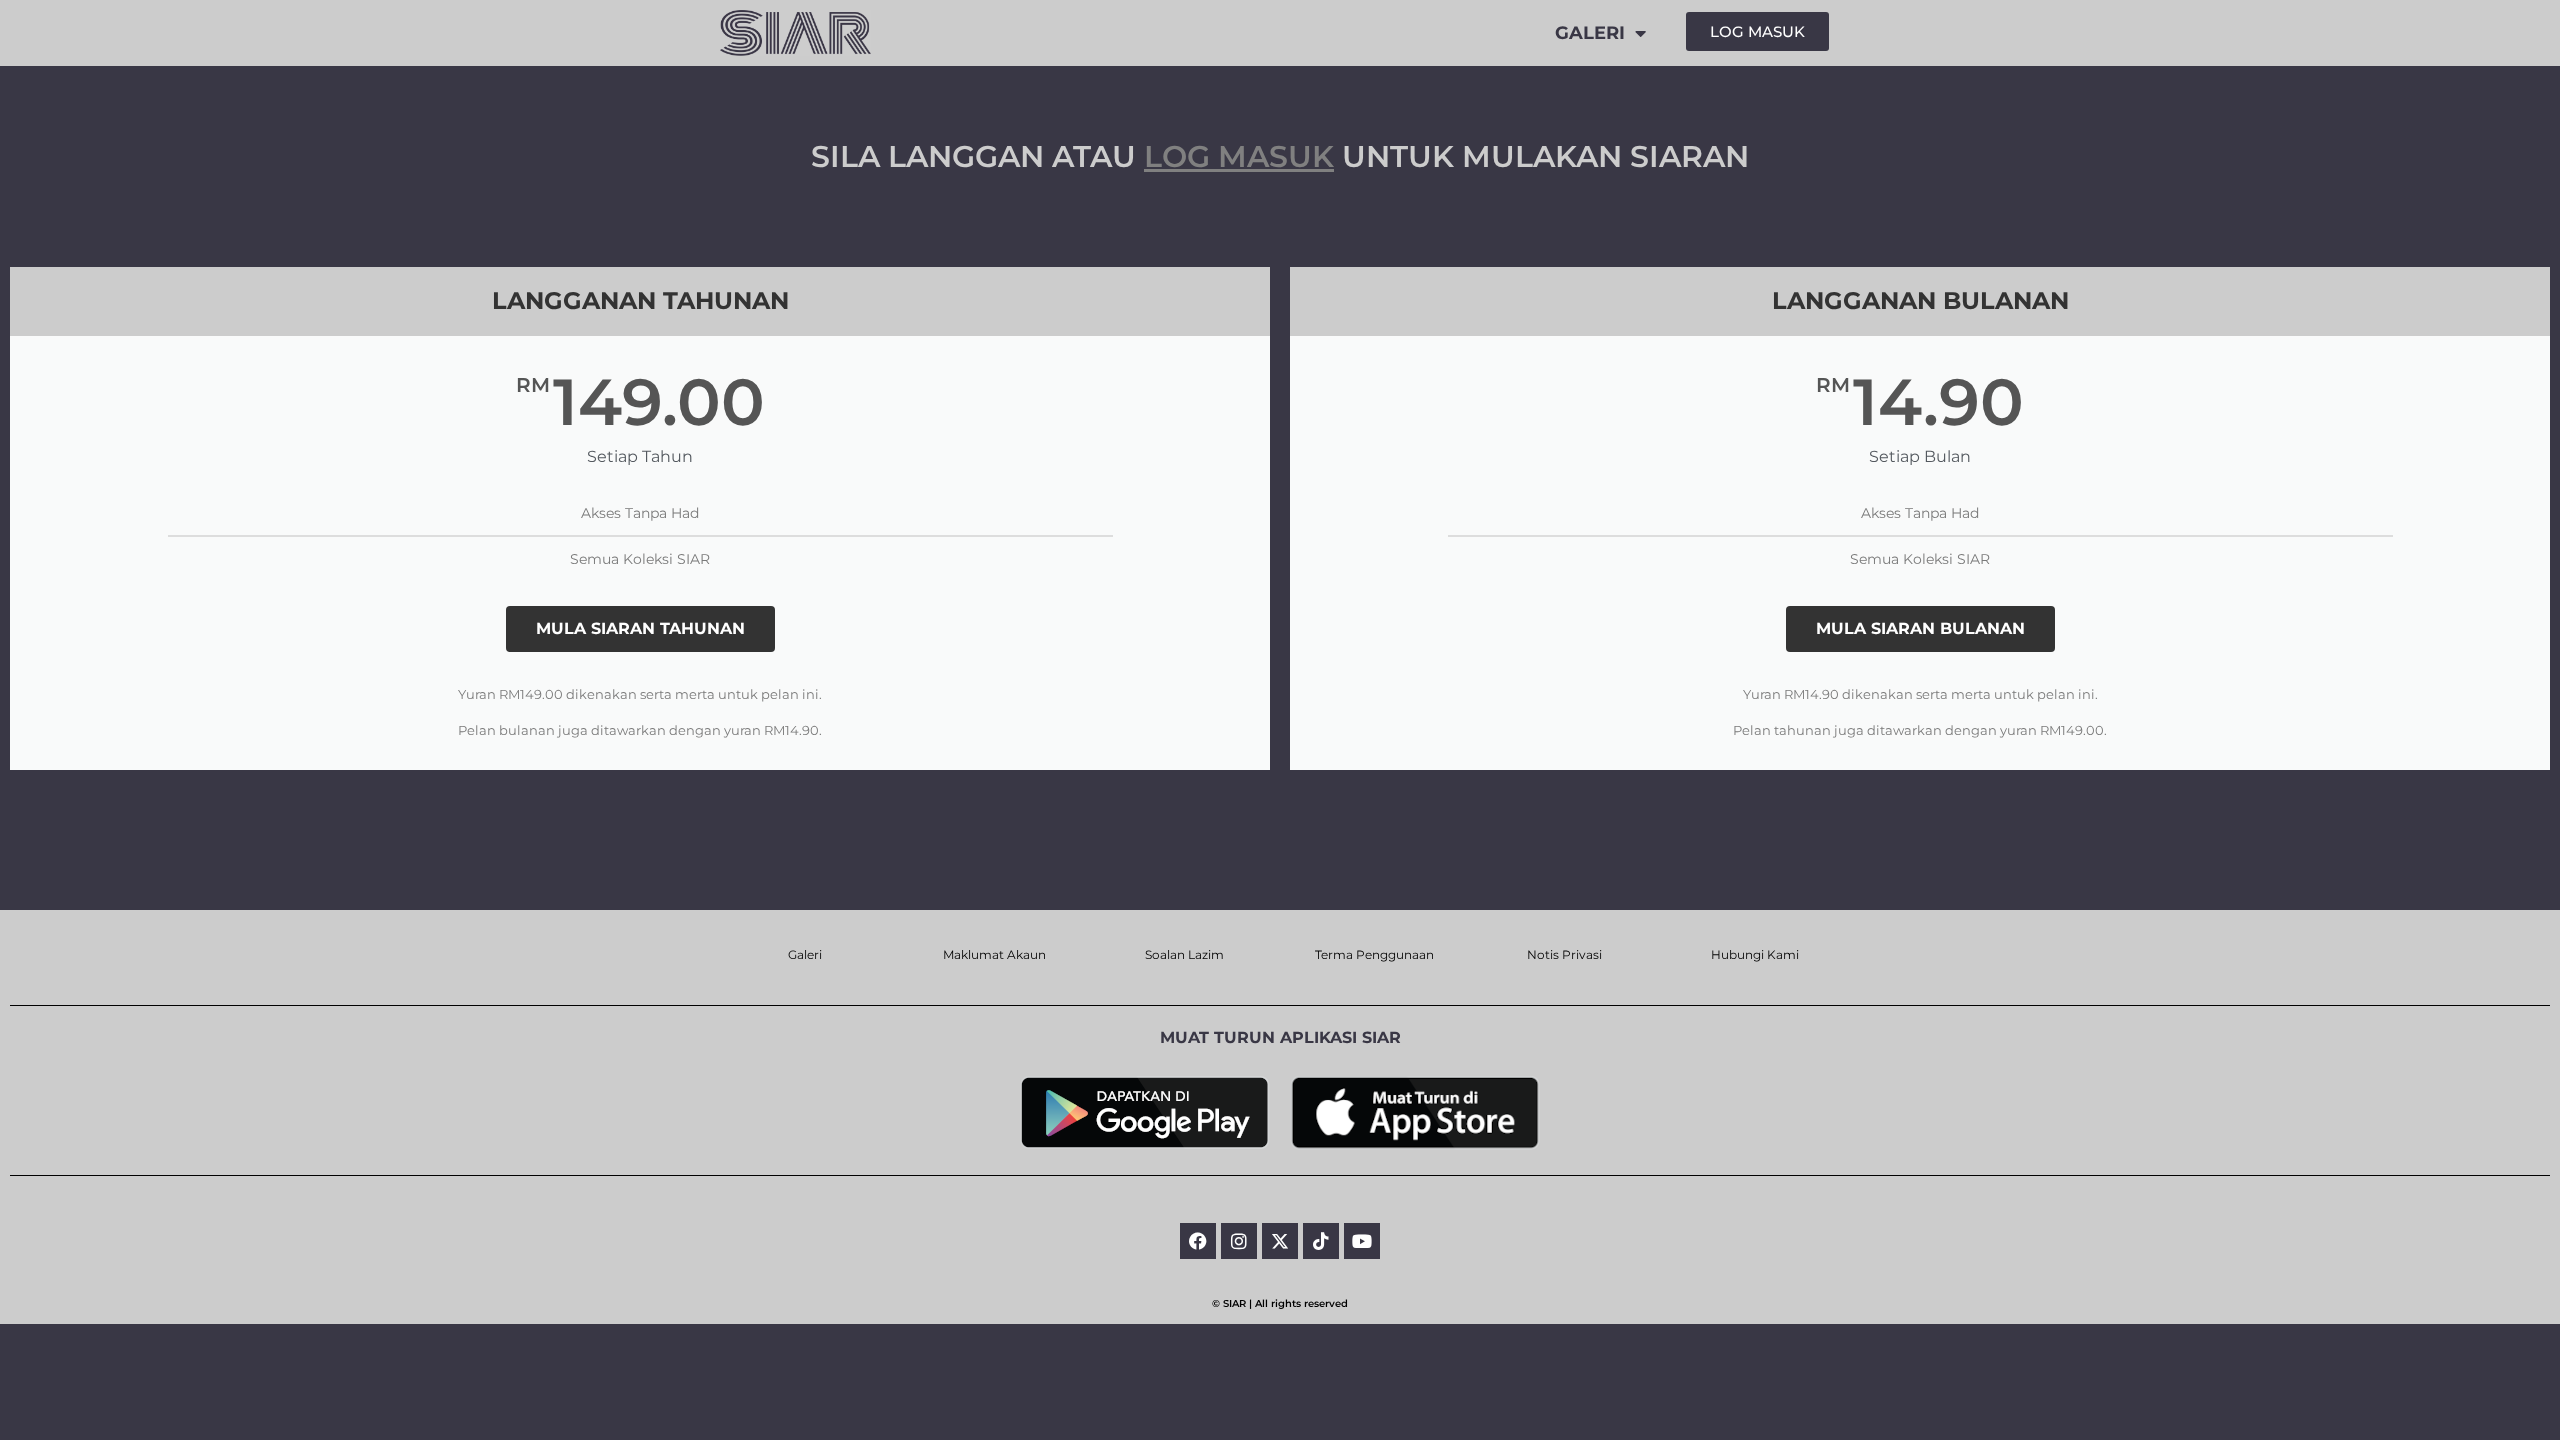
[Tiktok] (1321, 1241)
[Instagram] (1239, 1241)
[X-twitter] (1280, 1241)
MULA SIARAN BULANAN (1920, 628)
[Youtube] (1362, 1241)
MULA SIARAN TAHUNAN (640, 628)
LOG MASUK (1239, 156)
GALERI (1590, 33)
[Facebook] (1198, 1241)
